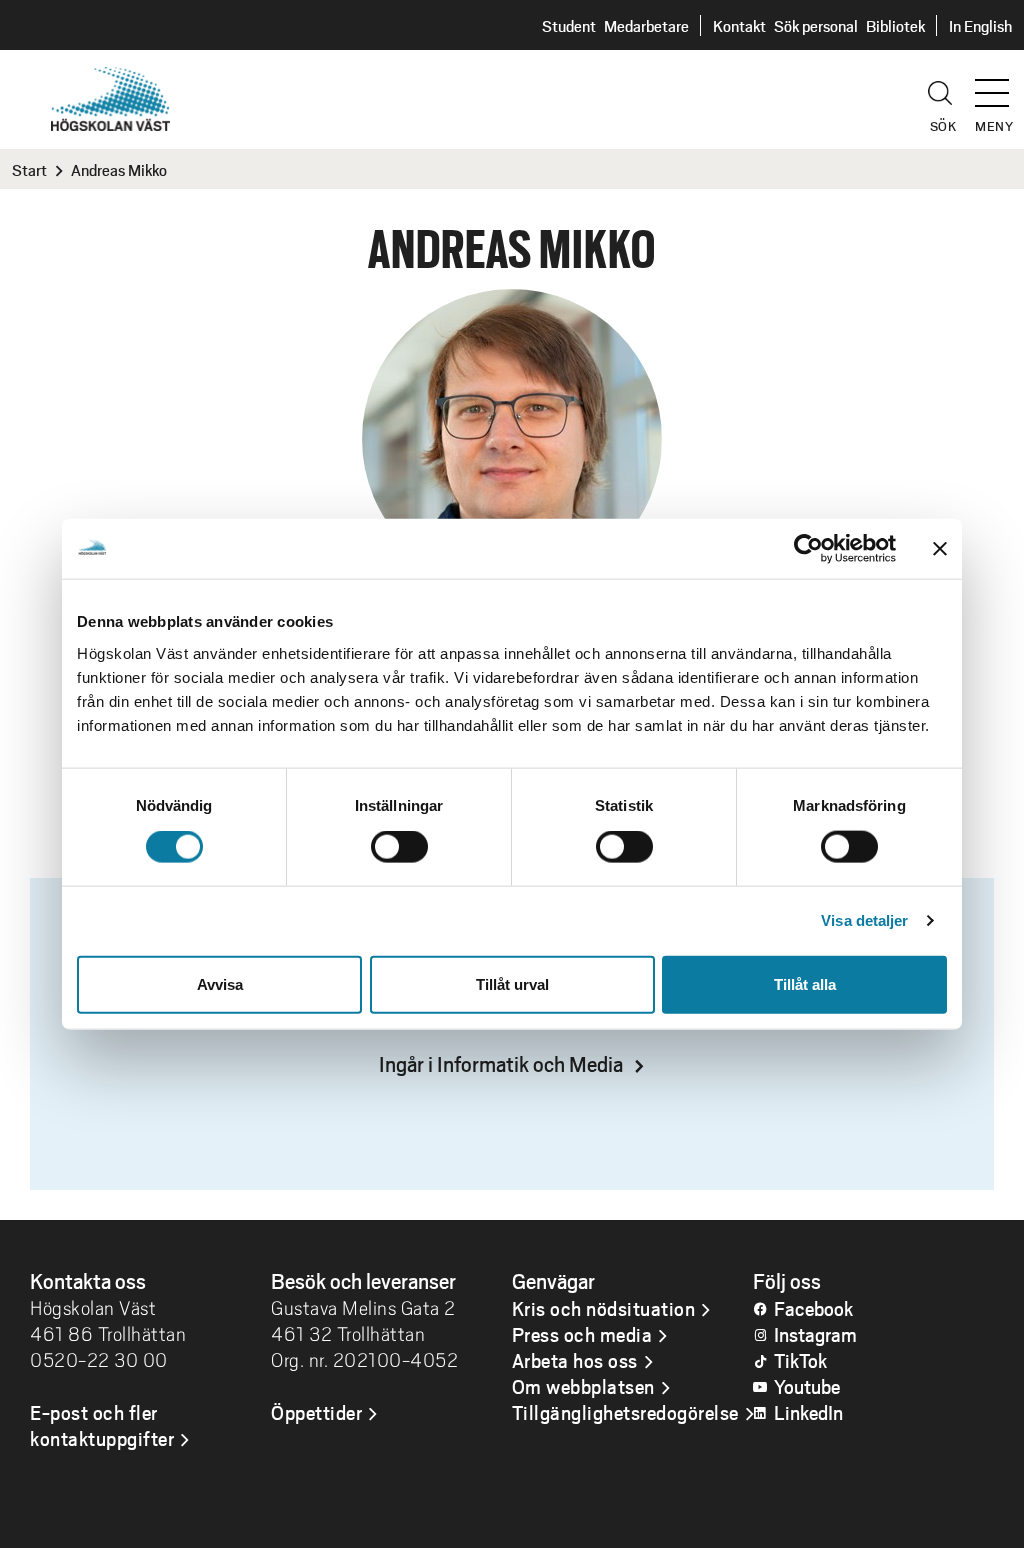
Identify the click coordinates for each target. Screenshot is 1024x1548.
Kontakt (739, 25)
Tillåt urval (512, 983)
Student (569, 25)
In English (980, 25)
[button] (999, 84)
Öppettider (316, 1412)
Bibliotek (895, 25)
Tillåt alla (805, 983)
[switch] (399, 847)
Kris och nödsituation (604, 1308)
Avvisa (220, 983)
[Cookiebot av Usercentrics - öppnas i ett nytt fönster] (808, 549)
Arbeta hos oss (575, 1360)
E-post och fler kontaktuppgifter (102, 1425)
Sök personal (816, 25)
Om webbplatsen (583, 1386)
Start (29, 169)
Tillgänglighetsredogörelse (625, 1412)
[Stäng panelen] (940, 549)
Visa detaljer (864, 920)
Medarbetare (646, 25)
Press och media (582, 1334)
